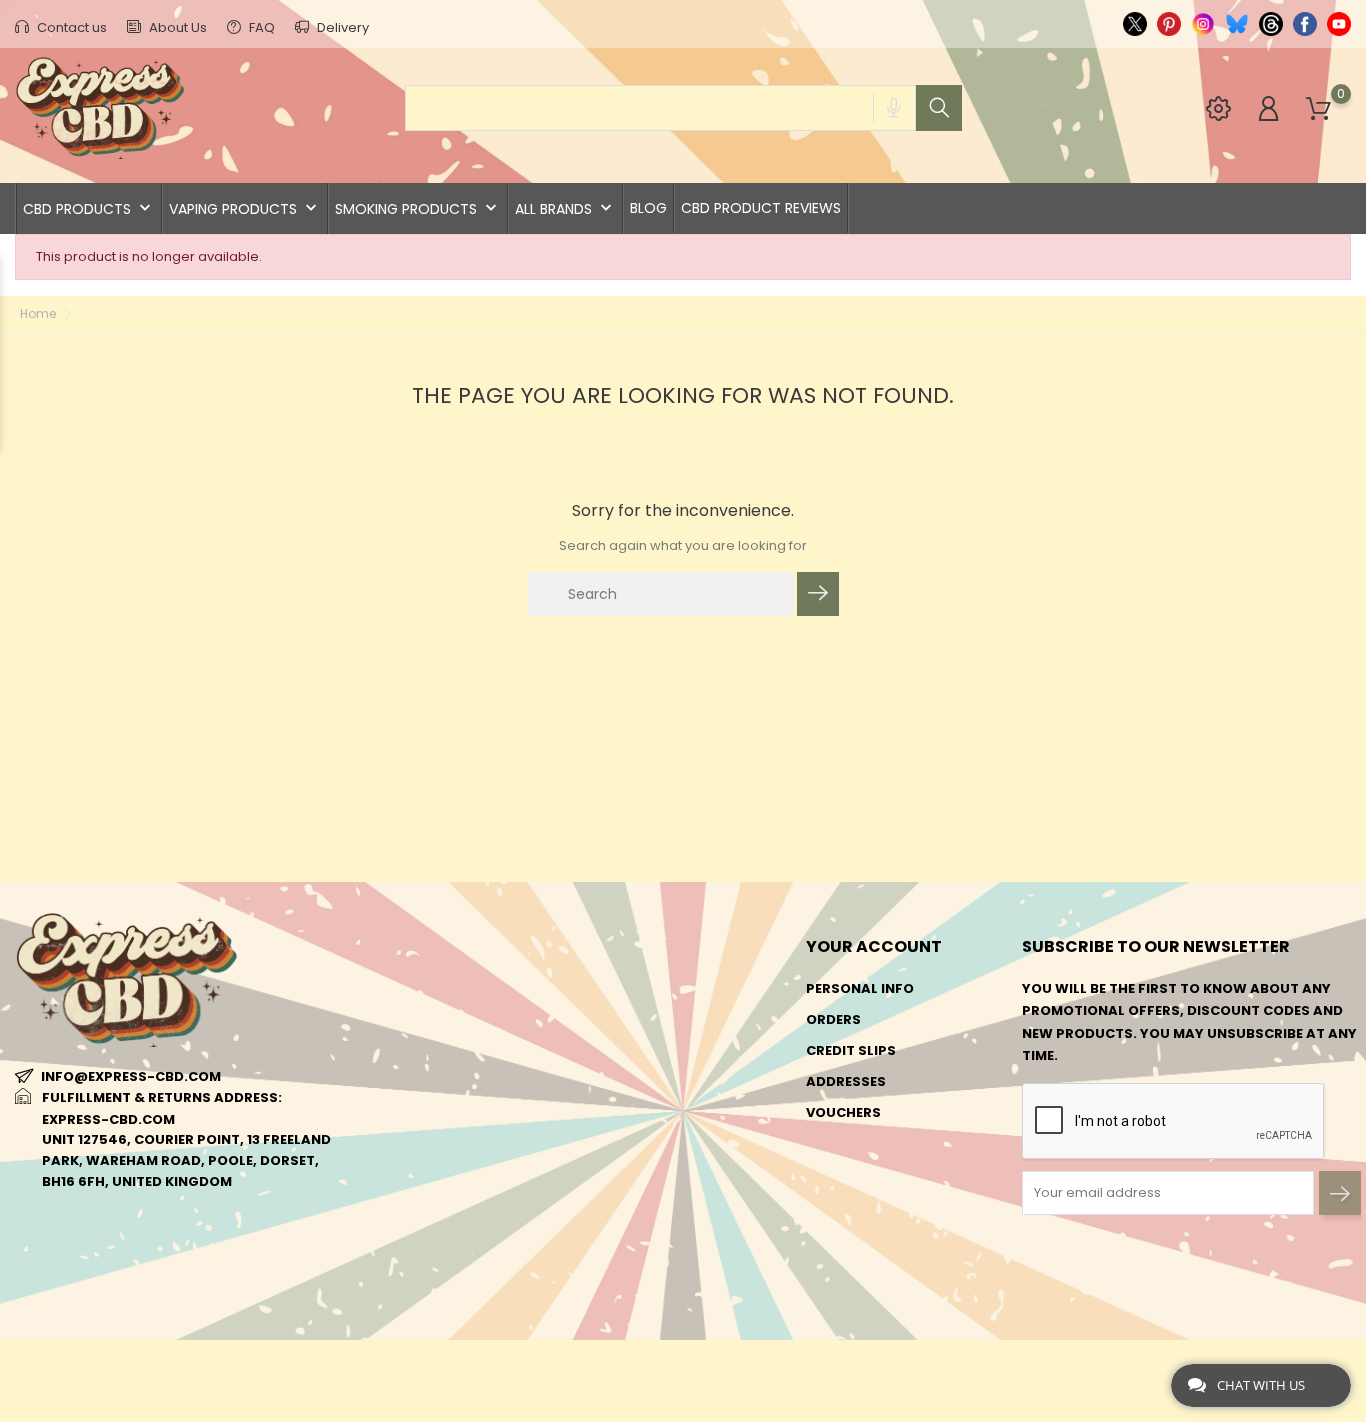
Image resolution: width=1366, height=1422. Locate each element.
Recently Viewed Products (455, 1081)
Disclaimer (621, 1102)
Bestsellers (398, 1019)
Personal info (860, 988)
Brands (382, 1050)
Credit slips (851, 1050)
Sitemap (610, 1226)
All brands (565, 208)
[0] (1318, 109)
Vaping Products (245, 208)
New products (409, 988)
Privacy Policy (636, 1195)
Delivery (341, 27)
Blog (648, 208)
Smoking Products (418, 208)
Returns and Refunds (661, 1164)
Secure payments (645, 1133)
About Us (176, 27)
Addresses (846, 1081)
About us (615, 1019)
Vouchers (843, 1112)
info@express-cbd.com (131, 1076)
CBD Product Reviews (761, 208)
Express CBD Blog (646, 1288)
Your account (874, 946)
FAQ (260, 27)
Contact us (70, 27)
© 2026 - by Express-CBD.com (112, 1365)
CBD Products (89, 208)
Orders (833, 1019)
